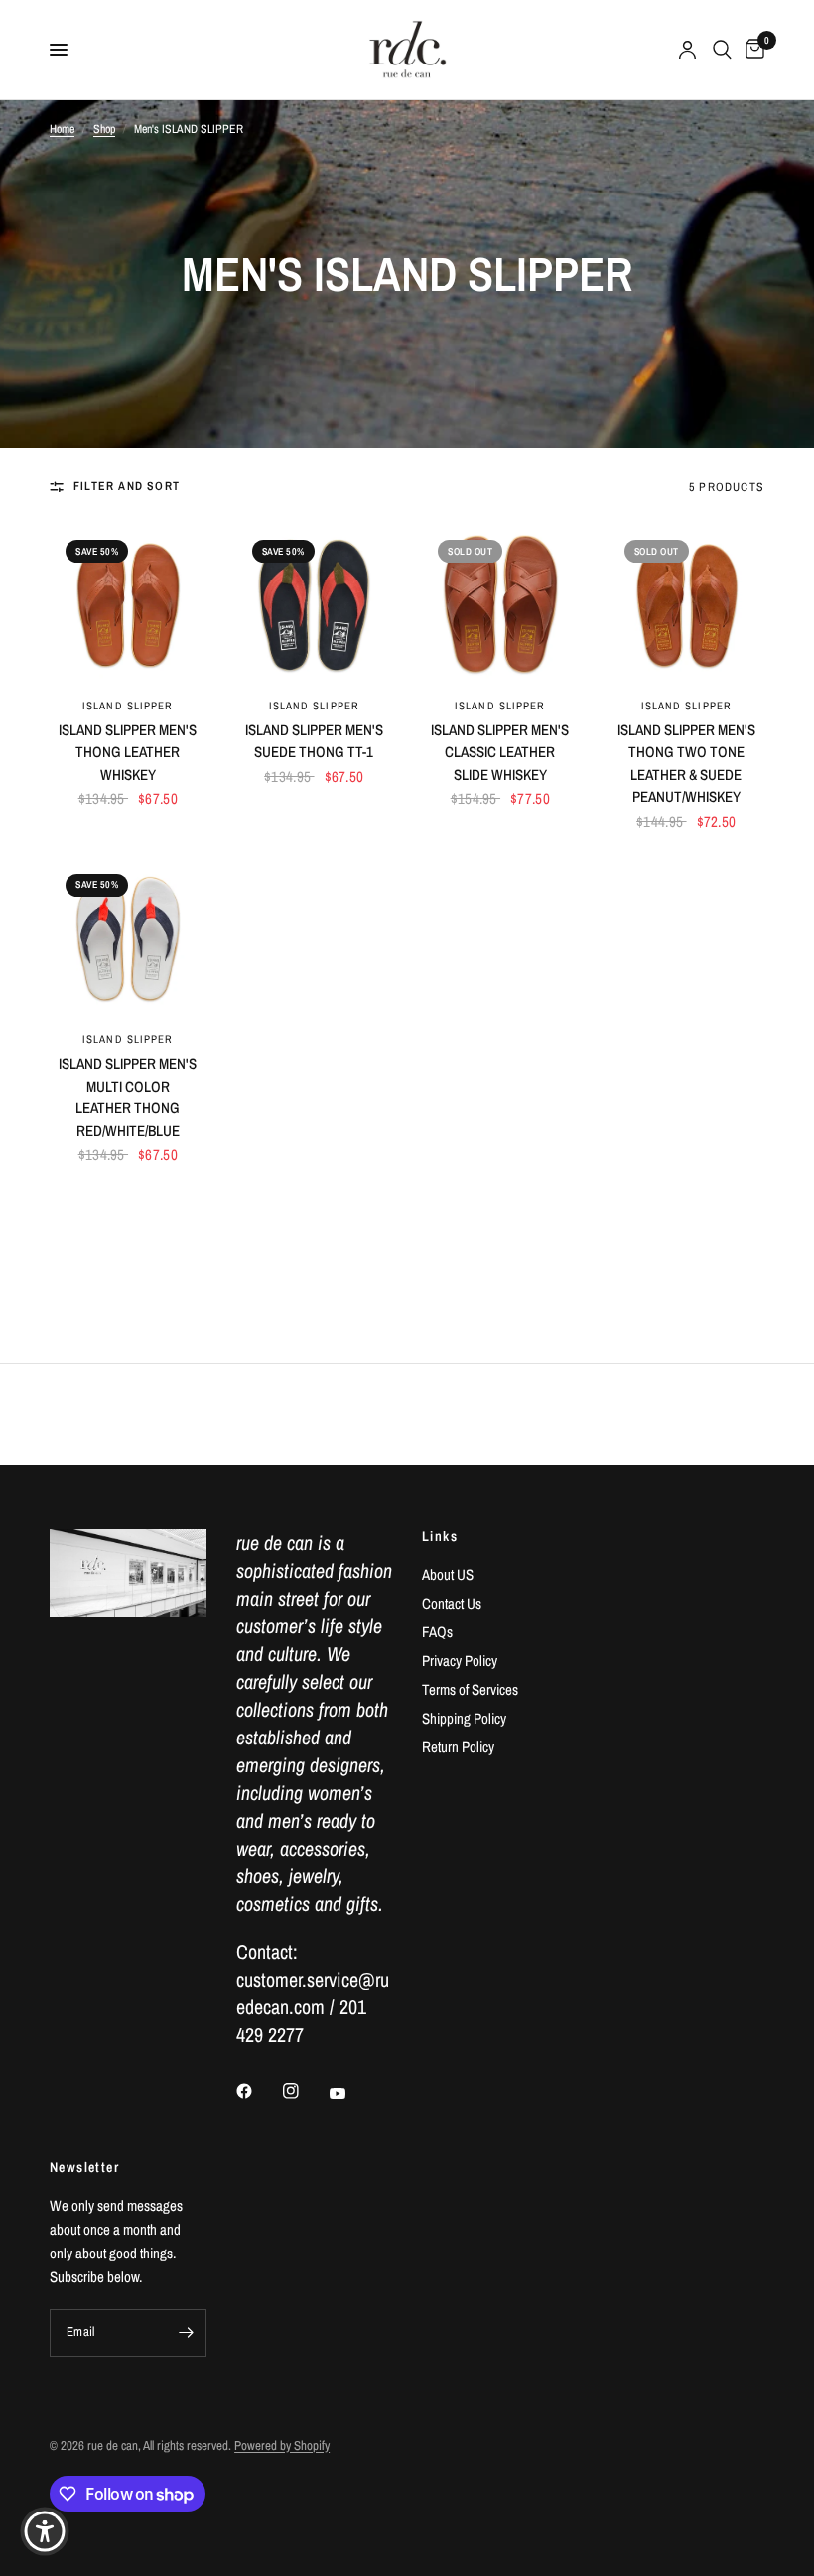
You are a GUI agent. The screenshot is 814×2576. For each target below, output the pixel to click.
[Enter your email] (187, 2333)
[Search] (722, 50)
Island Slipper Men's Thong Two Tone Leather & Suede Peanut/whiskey (686, 764)
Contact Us (452, 1603)
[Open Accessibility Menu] (45, 2531)
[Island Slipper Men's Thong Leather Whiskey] (128, 602)
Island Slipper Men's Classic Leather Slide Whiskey (500, 752)
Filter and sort (127, 486)
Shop (104, 129)
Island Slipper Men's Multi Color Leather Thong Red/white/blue (128, 1097)
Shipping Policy (464, 1718)
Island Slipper (128, 706)
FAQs (437, 1632)
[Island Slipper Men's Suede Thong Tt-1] (315, 602)
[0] (751, 50)
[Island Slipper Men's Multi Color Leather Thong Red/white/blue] (128, 937)
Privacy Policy (460, 1661)
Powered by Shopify (282, 2446)
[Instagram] (305, 2091)
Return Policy (458, 1747)
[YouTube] (351, 2094)
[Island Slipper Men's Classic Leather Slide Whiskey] (500, 602)
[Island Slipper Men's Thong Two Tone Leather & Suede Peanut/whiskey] (687, 602)
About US (448, 1574)
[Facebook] (258, 2091)
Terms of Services (470, 1689)
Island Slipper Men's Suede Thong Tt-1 (314, 741)
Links (440, 1536)
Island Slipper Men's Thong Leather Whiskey (128, 752)
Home (62, 129)
